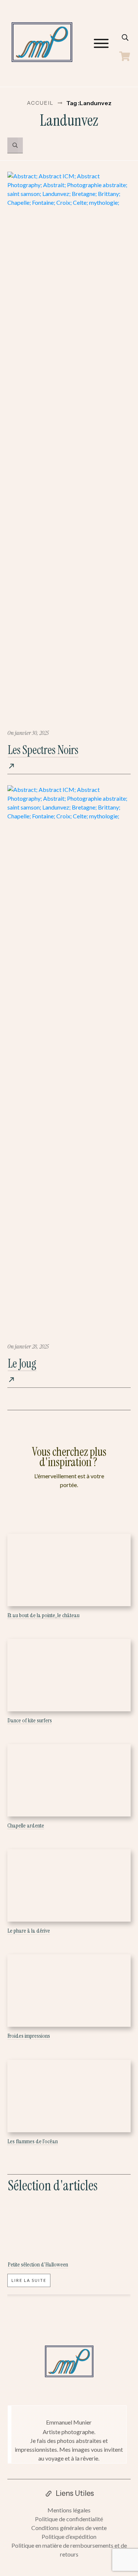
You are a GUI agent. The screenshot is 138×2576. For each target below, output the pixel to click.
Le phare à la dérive (29, 1931)
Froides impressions (29, 2036)
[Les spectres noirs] (69, 447)
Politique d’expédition (69, 2536)
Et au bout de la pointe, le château (43, 1615)
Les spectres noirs (43, 750)
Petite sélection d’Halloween (38, 2264)
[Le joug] (69, 1061)
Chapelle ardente (26, 1825)
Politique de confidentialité (69, 2519)
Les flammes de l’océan (33, 2141)
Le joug (22, 1364)
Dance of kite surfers (30, 1720)
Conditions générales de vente (69, 2528)
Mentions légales (69, 2510)
